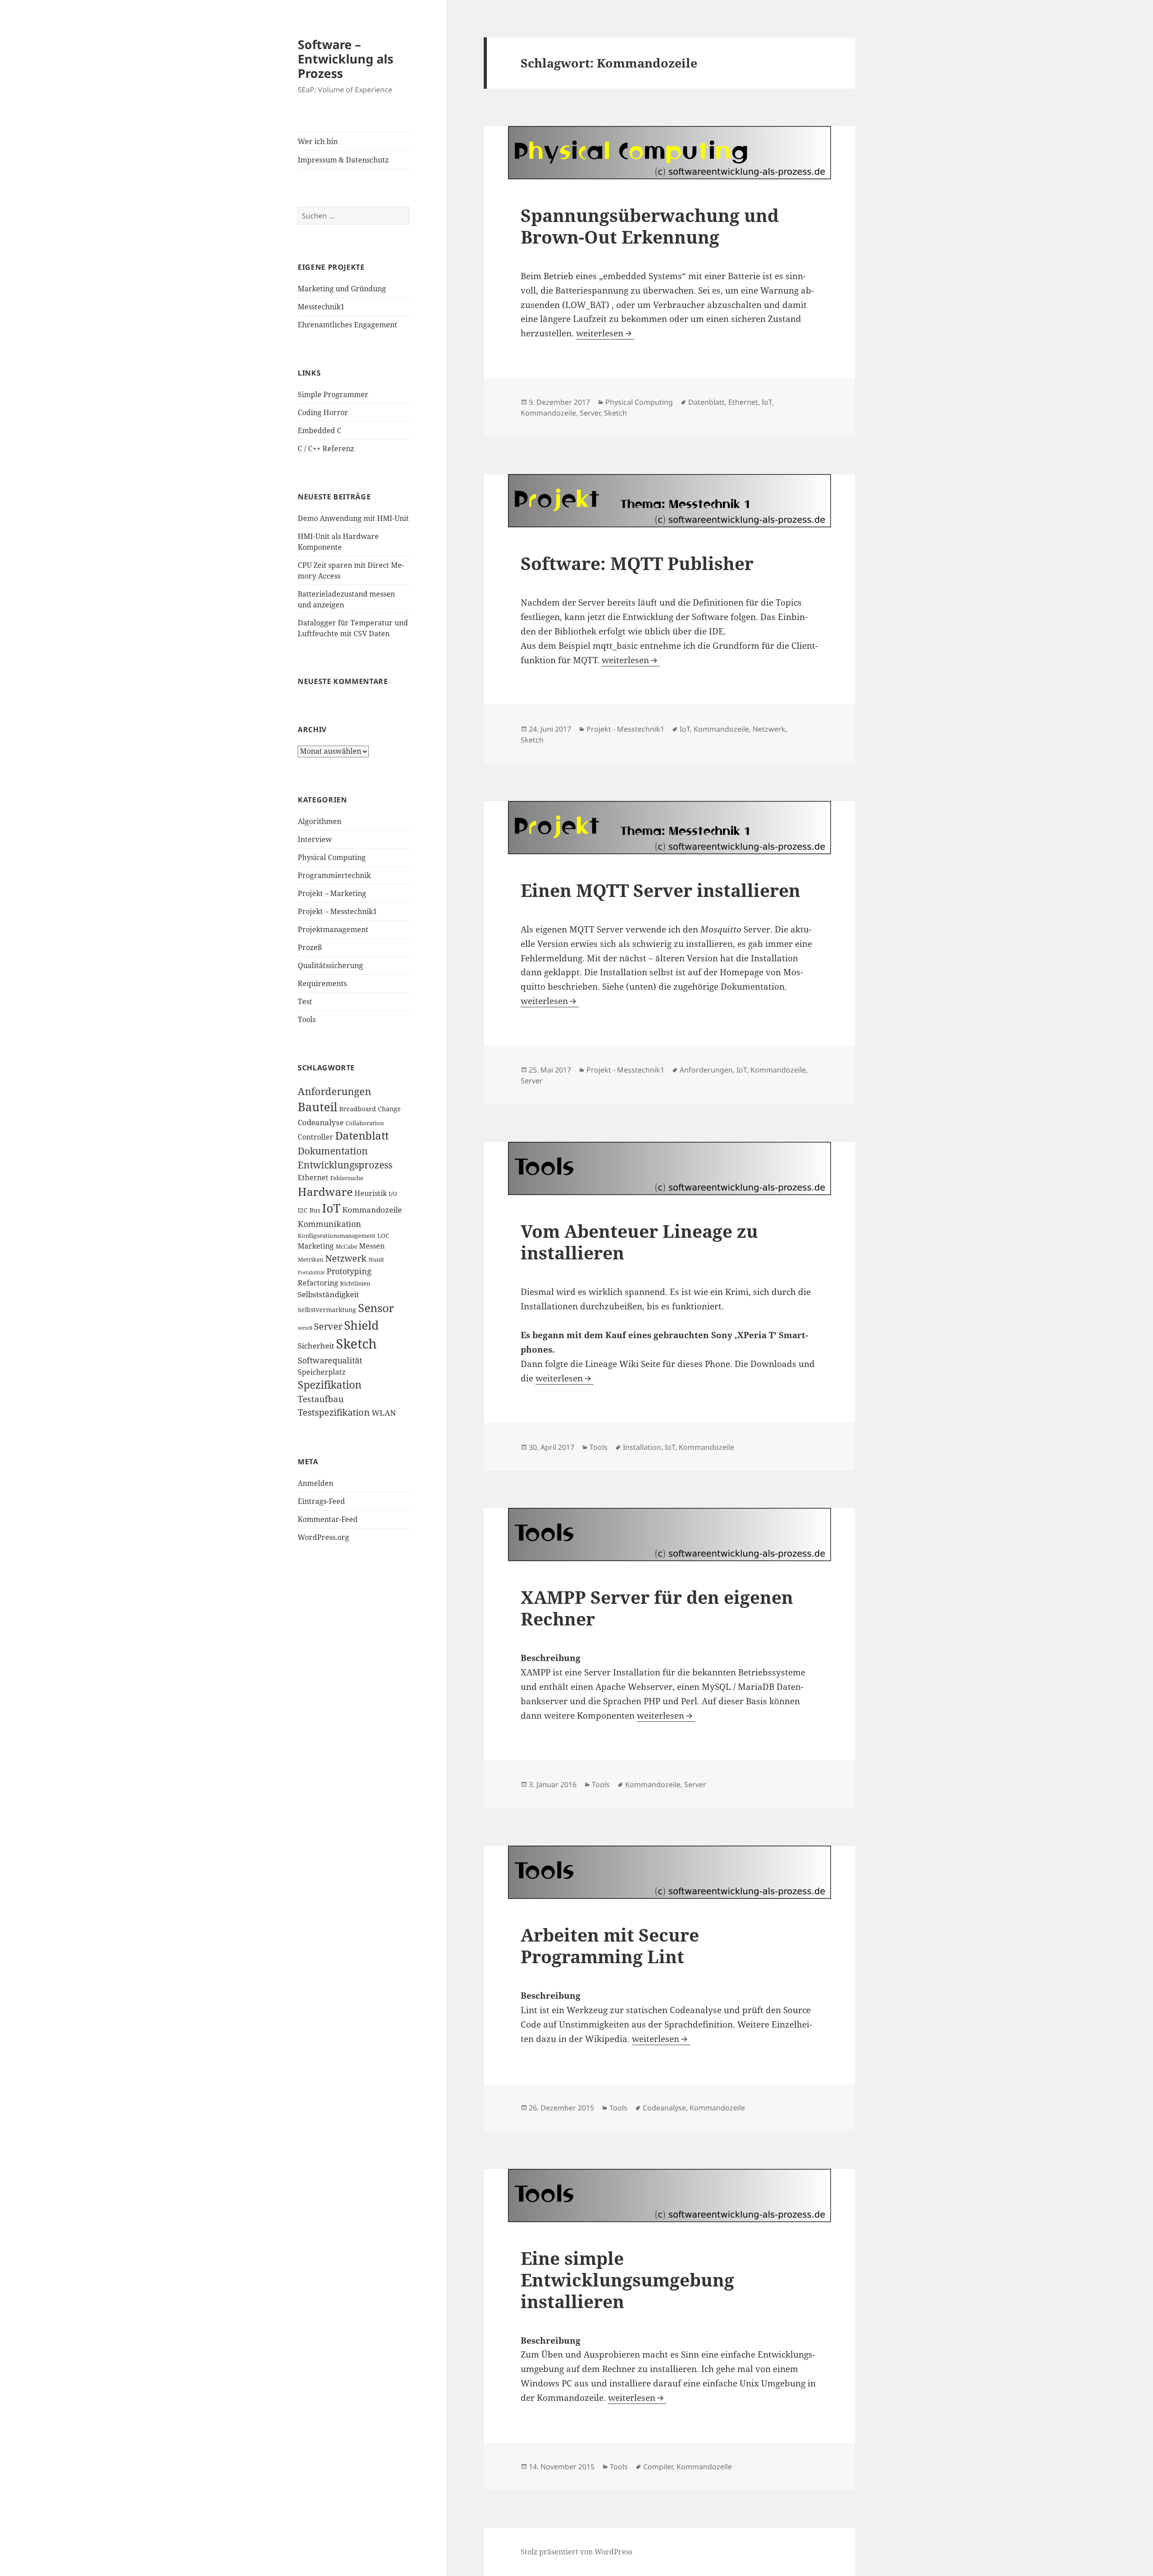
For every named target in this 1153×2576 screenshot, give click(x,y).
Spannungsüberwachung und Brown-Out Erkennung (650, 226)
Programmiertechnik (334, 875)
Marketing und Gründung (342, 289)
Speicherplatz (322, 1372)
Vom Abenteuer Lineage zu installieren (639, 1242)
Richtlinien (355, 1283)
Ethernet (313, 1177)
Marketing (316, 1246)
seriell (305, 1328)
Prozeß (310, 947)
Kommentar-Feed (328, 1519)
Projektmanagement (333, 929)
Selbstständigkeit (328, 1294)
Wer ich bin (318, 141)
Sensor (376, 1308)
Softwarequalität (330, 1360)
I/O (393, 1194)
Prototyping (349, 1271)
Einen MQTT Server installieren (660, 890)
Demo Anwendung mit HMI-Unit (353, 518)
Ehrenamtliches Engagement (347, 325)
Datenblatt (362, 1136)
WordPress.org (323, 1537)
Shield (361, 1325)
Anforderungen (334, 1091)
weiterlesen (605, 333)
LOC (383, 1236)
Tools (307, 1019)
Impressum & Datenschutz (343, 160)
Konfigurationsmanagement (337, 1236)
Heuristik (371, 1193)
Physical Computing (332, 857)
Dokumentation (333, 1151)
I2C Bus (309, 1210)
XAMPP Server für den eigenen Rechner (657, 1608)
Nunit (376, 1260)
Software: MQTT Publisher (637, 563)
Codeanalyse (321, 1122)
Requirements (322, 983)
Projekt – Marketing (332, 893)
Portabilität (311, 1272)
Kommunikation (329, 1224)
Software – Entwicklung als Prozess (345, 59)
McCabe (346, 1247)
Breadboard (358, 1109)
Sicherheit (316, 1346)
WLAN (384, 1413)
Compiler (658, 2467)
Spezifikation (330, 1385)
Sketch (356, 1344)
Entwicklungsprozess (345, 1165)
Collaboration (365, 1123)
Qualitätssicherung (330, 965)
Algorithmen (320, 821)
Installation (642, 1447)
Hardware (325, 1191)
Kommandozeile (372, 1209)
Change (389, 1109)
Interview (315, 839)
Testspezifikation (334, 1412)
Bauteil (318, 1107)
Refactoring (318, 1283)
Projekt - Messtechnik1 (625, 729)
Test (305, 1001)
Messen (372, 1246)
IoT (331, 1208)
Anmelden (315, 1483)
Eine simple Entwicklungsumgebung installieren (627, 2279)
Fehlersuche (347, 1178)
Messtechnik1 (321, 307)
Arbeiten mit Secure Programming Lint (610, 1945)
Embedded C (320, 430)
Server (328, 1326)
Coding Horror (323, 412)
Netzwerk (346, 1258)
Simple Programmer (333, 394)
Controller (315, 1137)
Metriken (311, 1260)
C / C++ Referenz (326, 448)
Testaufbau (321, 1399)
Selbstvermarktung (327, 1310)
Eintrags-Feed (321, 1501)
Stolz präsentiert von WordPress (576, 2552)
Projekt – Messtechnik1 (337, 911)
